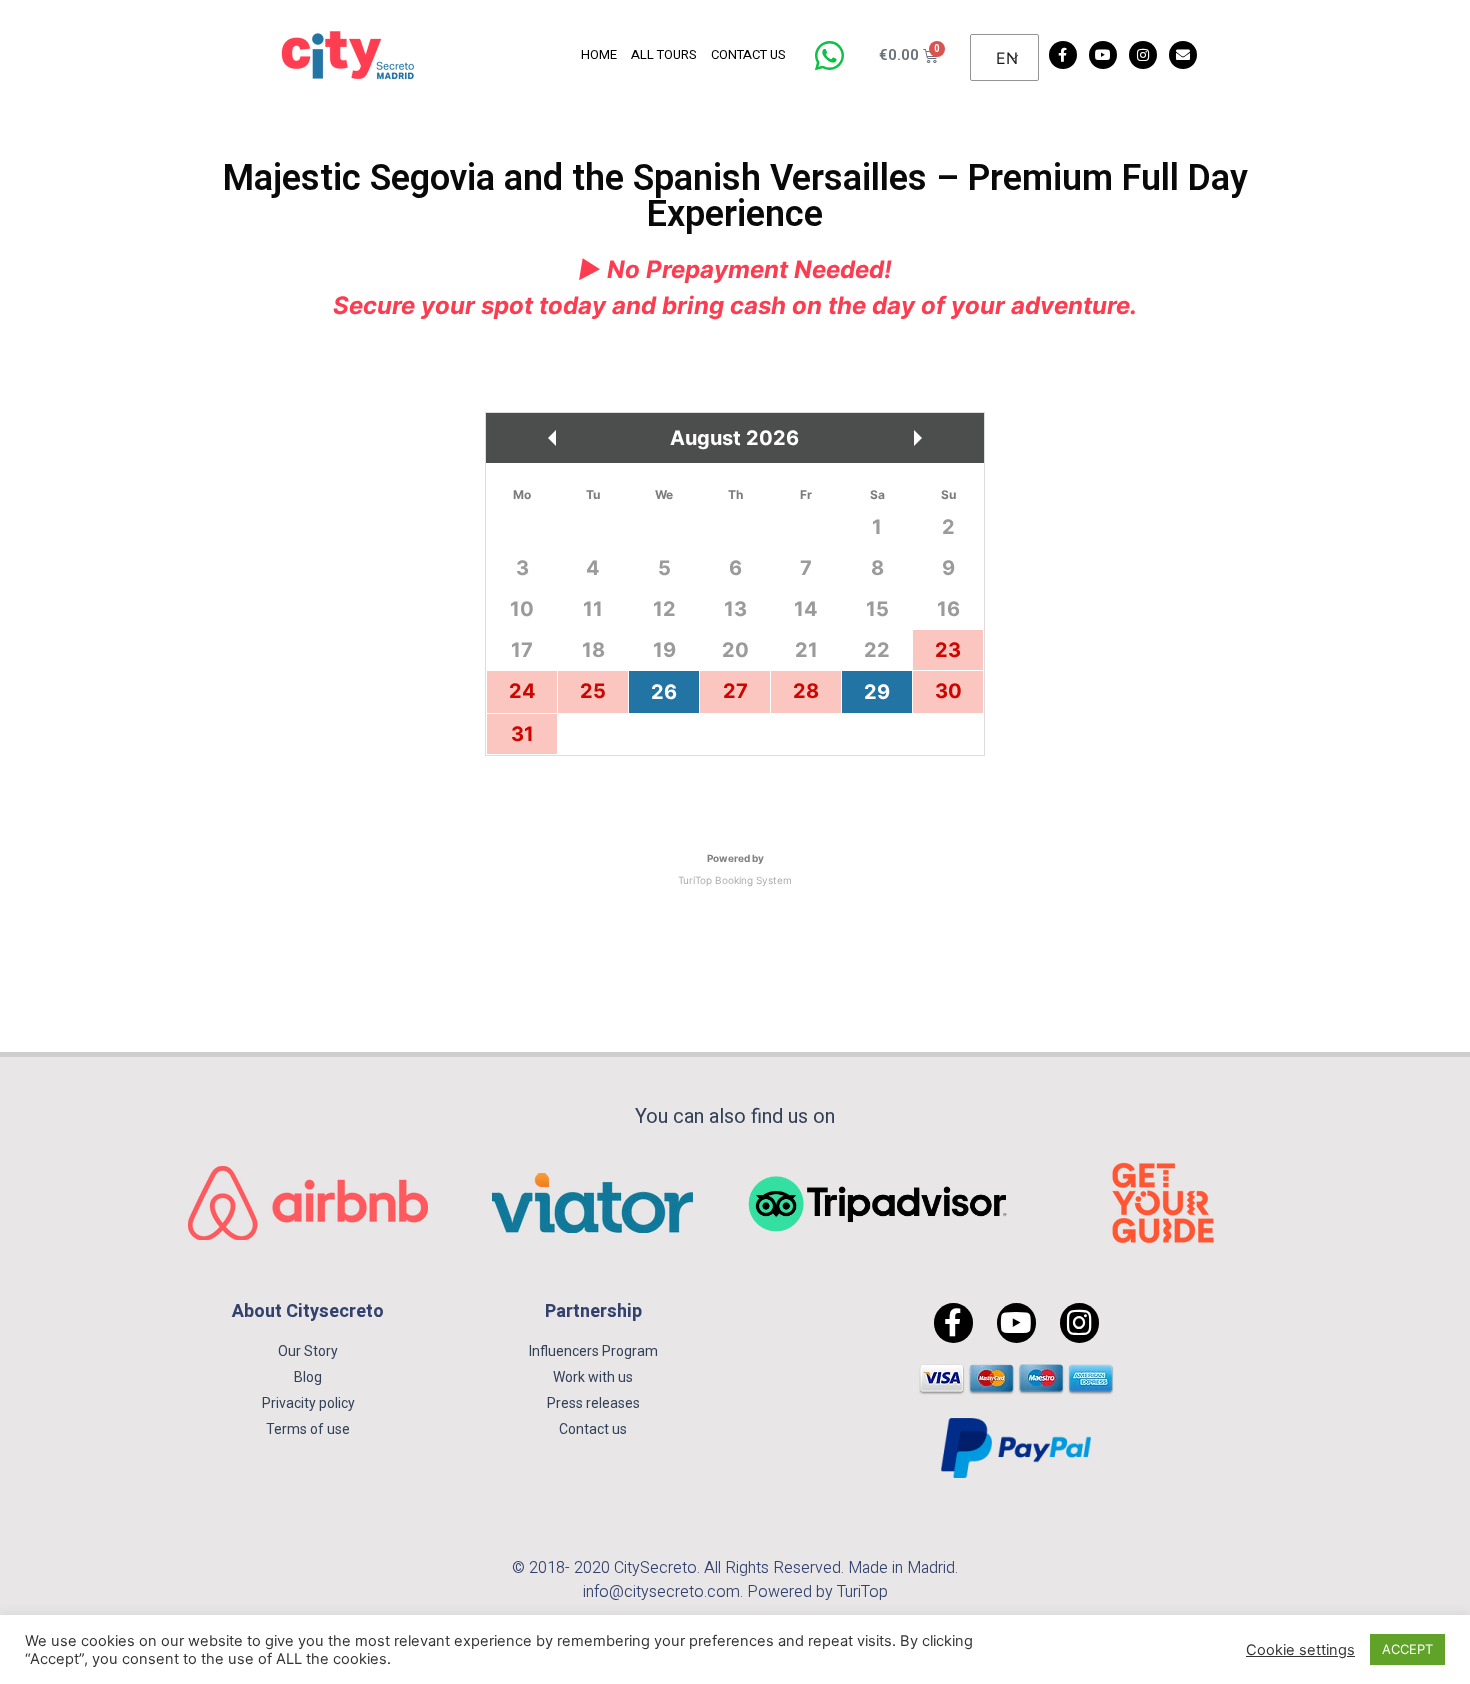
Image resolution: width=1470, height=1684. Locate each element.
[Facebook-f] (1063, 55)
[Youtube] (1103, 55)
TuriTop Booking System (735, 880)
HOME (599, 54)
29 (877, 692)
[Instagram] (1143, 55)
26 (664, 692)
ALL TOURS (664, 54)
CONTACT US (748, 54)
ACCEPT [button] (1407, 1649)
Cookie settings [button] (1300, 1650)
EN (1007, 58)
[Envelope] (1183, 55)
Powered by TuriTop (817, 1592)
